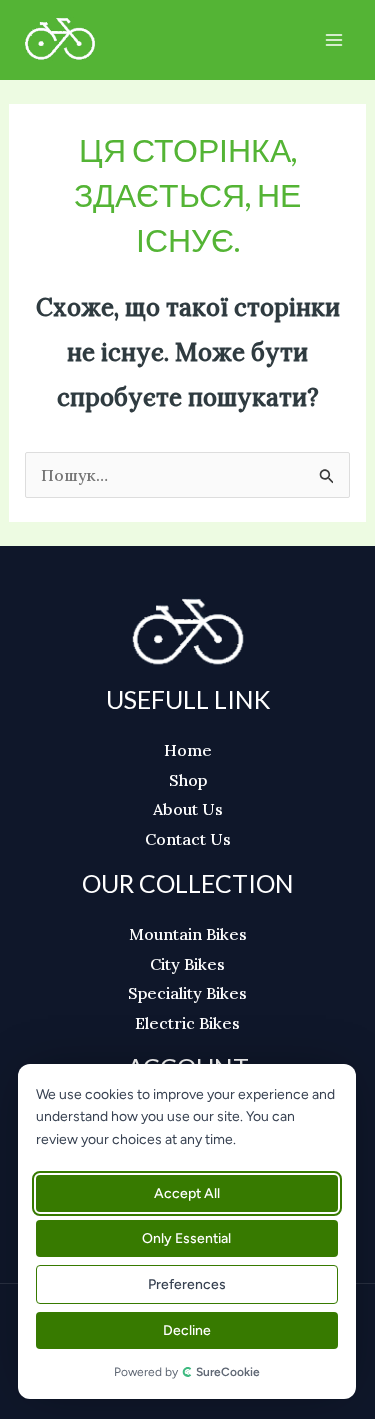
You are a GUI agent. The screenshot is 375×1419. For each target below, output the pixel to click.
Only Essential (186, 1238)
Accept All (186, 1193)
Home (188, 750)
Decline (186, 1330)
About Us (188, 809)
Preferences (186, 1284)
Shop (188, 780)
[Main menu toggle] (334, 40)
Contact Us (188, 839)
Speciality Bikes (187, 993)
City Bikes (187, 964)
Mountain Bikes (188, 934)
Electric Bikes (187, 1023)
